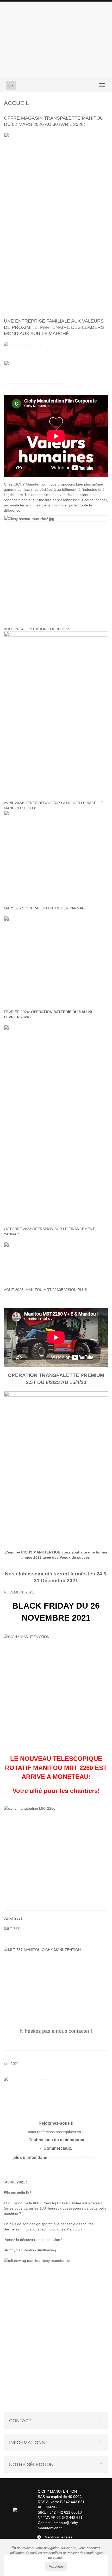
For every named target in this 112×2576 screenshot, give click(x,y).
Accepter (56, 2566)
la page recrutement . (74, 2157)
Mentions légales (58, 2537)
